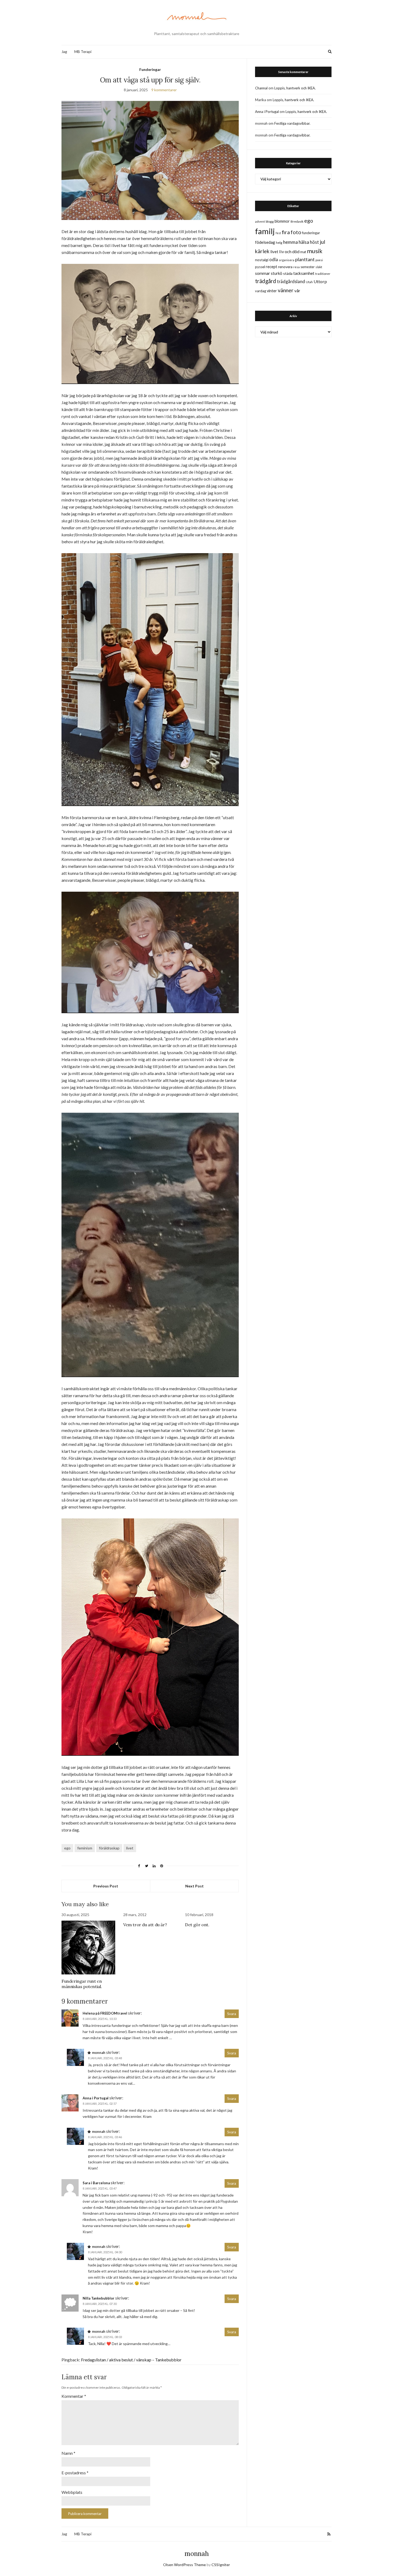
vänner (286, 290)
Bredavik (297, 221)
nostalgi (262, 260)
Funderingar (150, 69)
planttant (305, 259)
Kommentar (74, 2396)
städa (288, 273)
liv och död (289, 251)
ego (67, 1848)
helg (279, 243)
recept (271, 267)
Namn (68, 2453)
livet (130, 1848)
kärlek (262, 251)
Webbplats (72, 2492)
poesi (319, 260)
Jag (64, 52)
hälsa (304, 242)
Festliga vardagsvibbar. (292, 123)
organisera (287, 260)
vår (297, 291)
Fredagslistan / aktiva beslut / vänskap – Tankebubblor (131, 2360)
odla (274, 259)
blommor (282, 221)
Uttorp (320, 281)
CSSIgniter (221, 2565)
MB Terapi (83, 52)
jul (322, 242)
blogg (270, 221)
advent (260, 221)
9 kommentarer (164, 90)
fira (286, 232)
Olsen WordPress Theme (184, 2565)
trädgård (266, 281)
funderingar (311, 233)
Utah (309, 282)
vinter (272, 291)
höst (314, 242)
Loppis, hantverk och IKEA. (295, 88)
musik (315, 251)
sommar (263, 273)
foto (296, 232)
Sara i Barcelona (96, 2183)
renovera (285, 267)
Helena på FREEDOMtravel (105, 2013)
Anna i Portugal (96, 2098)
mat (303, 252)
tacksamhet (304, 273)
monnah (197, 2554)
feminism (85, 1848)
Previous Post (106, 1886)
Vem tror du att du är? (145, 1925)
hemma (290, 242)
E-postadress (75, 2473)
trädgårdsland (291, 281)
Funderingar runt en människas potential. (82, 1984)
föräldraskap (109, 1848)
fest (278, 233)
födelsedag (265, 242)
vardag (261, 291)
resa (296, 267)
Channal (261, 88)
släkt (319, 267)
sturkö (277, 273)
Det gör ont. (197, 1925)
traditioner (323, 274)
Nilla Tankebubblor (99, 2298)
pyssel (260, 267)
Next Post (194, 1886)
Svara (232, 2014)
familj (265, 231)
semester (308, 267)
